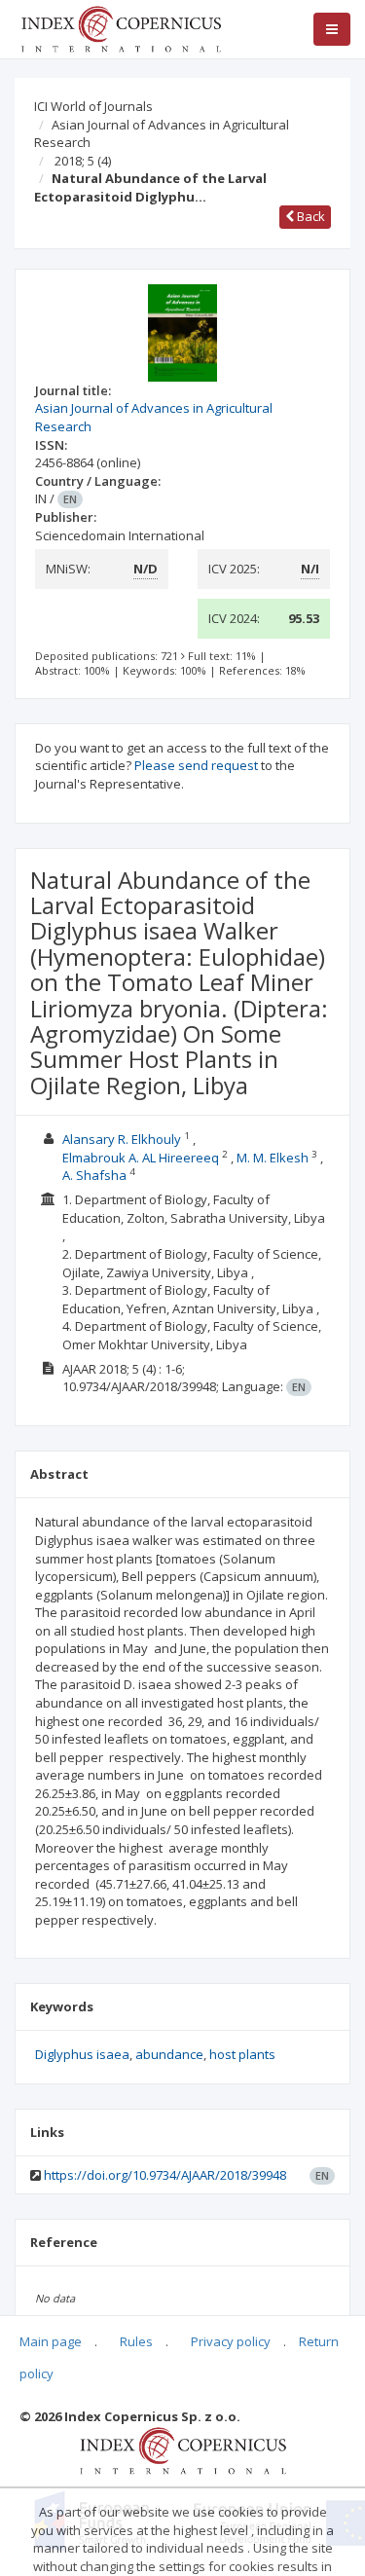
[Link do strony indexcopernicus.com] (182, 2449)
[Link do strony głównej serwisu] (121, 27)
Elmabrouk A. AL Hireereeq (141, 1158)
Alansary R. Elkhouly (122, 1139)
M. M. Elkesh (273, 1158)
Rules (136, 2341)
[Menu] (332, 29)
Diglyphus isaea (82, 2054)
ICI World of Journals (93, 106)
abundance (169, 2054)
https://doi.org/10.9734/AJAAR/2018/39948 (165, 2175)
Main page (51, 2341)
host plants (242, 2054)
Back (310, 216)
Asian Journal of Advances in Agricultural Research (162, 134)
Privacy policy (231, 2341)
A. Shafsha (94, 1175)
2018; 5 (83, 161)
